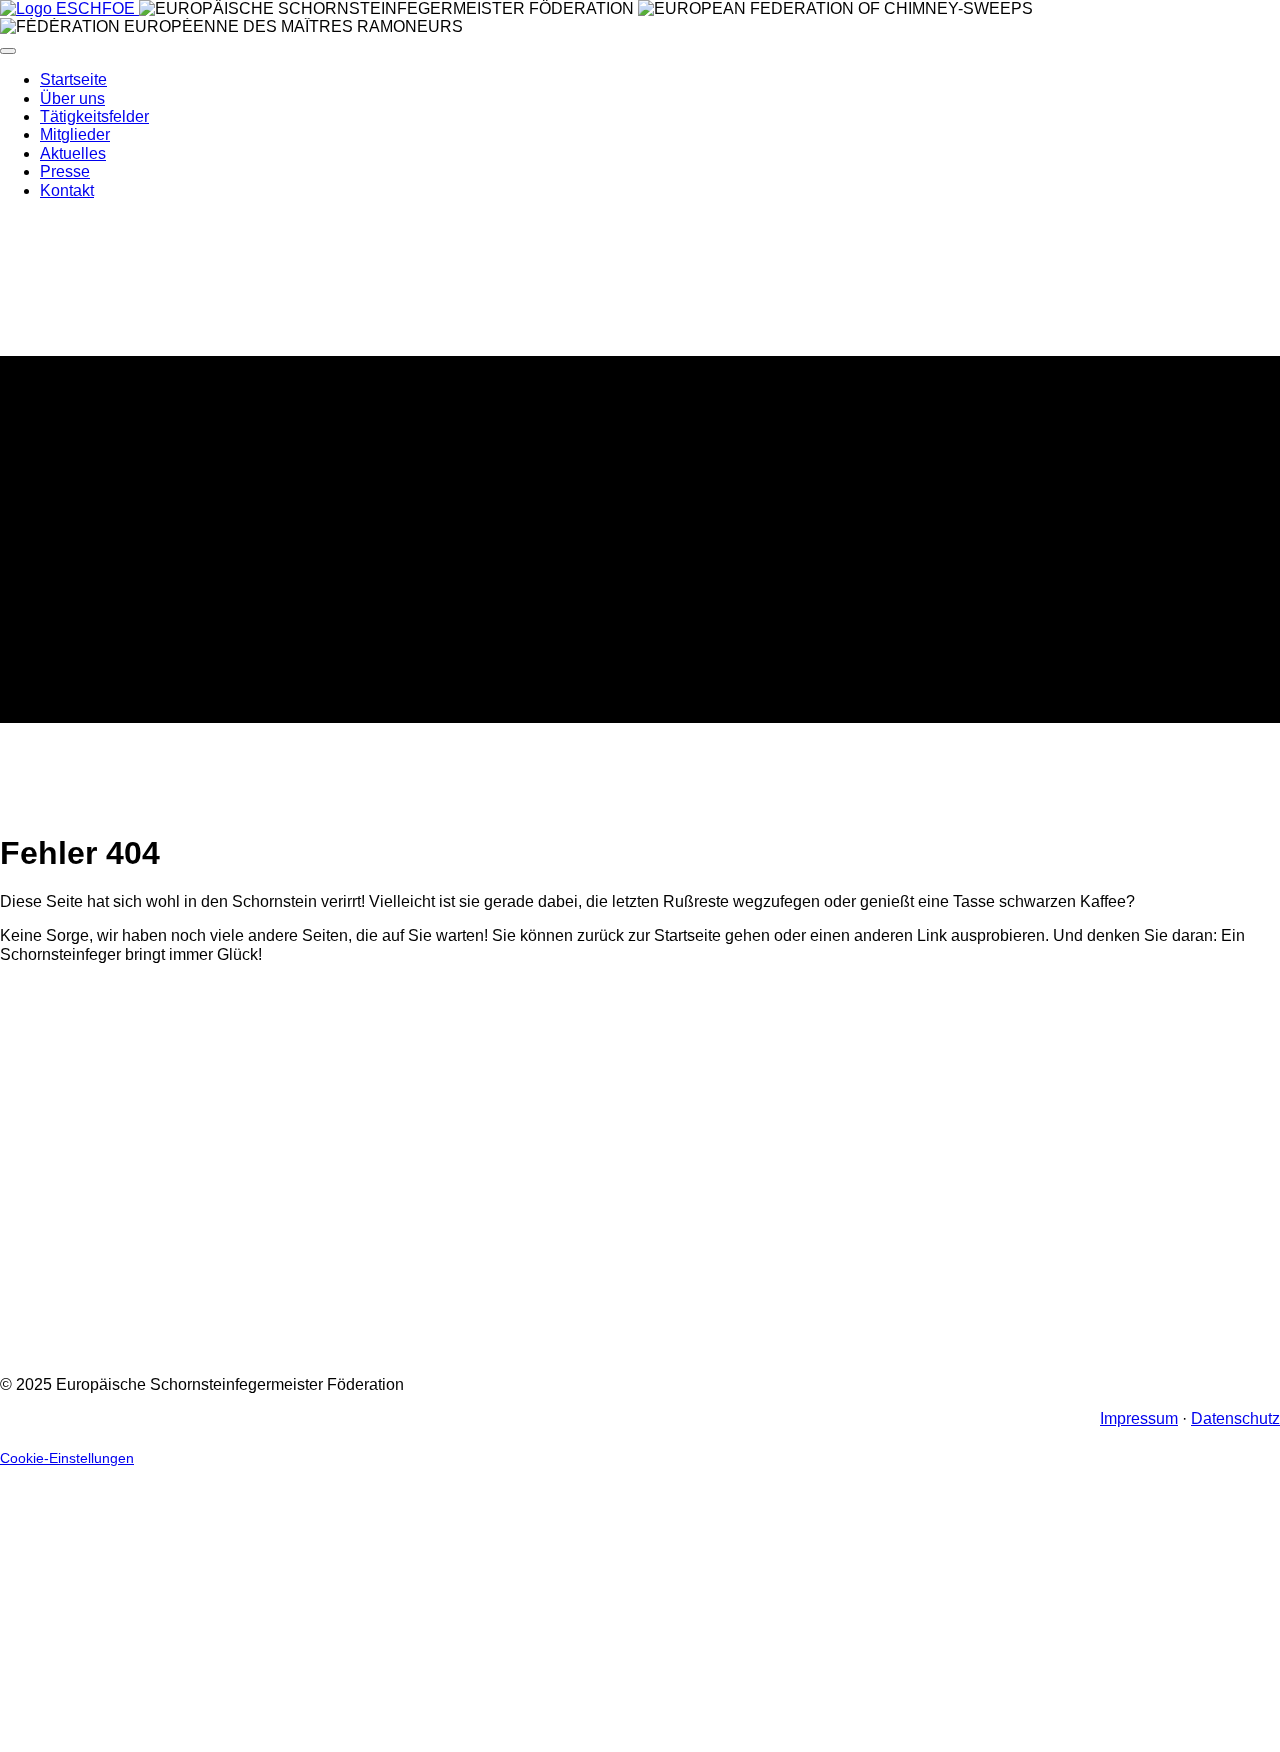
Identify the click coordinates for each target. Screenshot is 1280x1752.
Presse (65, 171)
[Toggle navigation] (8, 51)
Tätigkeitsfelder (94, 116)
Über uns (72, 98)
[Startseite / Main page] (69, 8)
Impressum (1139, 1418)
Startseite (73, 79)
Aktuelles (73, 153)
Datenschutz (1235, 1418)
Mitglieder (75, 134)
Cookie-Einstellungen (67, 1458)
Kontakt (67, 190)
